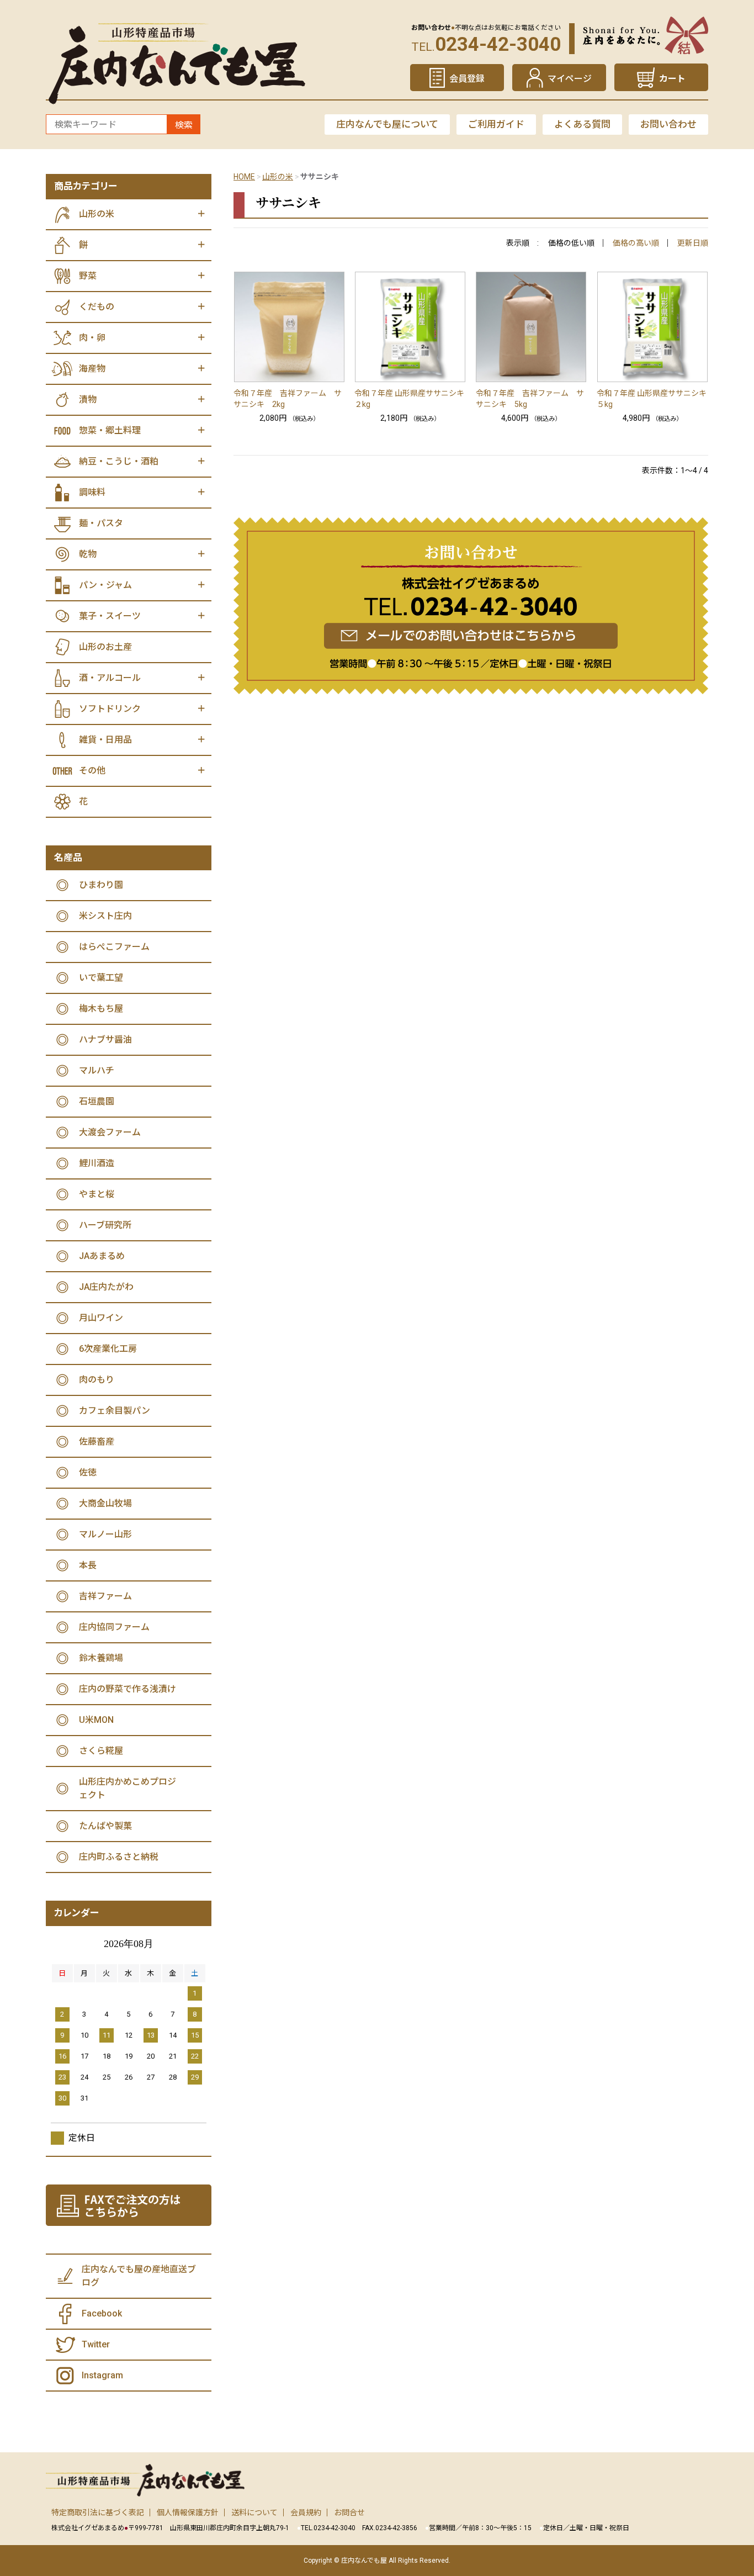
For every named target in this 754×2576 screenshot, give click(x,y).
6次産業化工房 (108, 1349)
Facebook (102, 2313)
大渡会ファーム (110, 1132)
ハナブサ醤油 (105, 1040)
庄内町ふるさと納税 (119, 1857)
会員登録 (467, 79)
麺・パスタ (101, 523)
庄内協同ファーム (114, 1627)
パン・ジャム (105, 585)
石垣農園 (97, 1101)
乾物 (88, 554)
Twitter (96, 2344)
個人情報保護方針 (188, 2512)
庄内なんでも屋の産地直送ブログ (139, 2276)
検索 (184, 125)
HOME (244, 177)
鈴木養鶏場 (101, 1658)
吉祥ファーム (105, 1596)
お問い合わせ (668, 124)
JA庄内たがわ (106, 1287)
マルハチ (97, 1070)
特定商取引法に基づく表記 (98, 2512)
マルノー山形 (105, 1534)
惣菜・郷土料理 (110, 430)
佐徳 (88, 1472)
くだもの (97, 307)
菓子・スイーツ (110, 616)
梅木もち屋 (101, 1009)
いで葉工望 (101, 978)
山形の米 (278, 177)
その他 (92, 771)
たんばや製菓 (105, 1826)
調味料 (92, 492)
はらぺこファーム (114, 947)
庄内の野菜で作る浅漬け (128, 1689)
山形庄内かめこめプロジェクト (128, 1788)
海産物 (92, 369)
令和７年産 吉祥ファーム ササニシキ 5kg (530, 399)
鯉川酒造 (97, 1163)
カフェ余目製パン (115, 1411)
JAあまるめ (102, 1256)
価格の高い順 (636, 243)
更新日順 (693, 243)
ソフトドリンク (110, 709)
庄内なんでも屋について (387, 124)
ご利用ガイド (496, 124)
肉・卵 (92, 338)
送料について (254, 2512)
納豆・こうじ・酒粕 (119, 461)
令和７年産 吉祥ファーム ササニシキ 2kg (288, 399)
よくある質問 (582, 124)
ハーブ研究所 (105, 1225)
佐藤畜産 (97, 1442)
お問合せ (349, 2512)
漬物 (88, 400)
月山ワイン (101, 1318)
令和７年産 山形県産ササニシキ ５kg (652, 399)
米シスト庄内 (105, 916)
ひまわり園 (101, 885)
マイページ (570, 79)
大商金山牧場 (105, 1503)
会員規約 (306, 2512)
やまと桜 (97, 1194)
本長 (88, 1565)
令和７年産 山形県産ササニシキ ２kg (410, 399)
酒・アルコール (110, 678)
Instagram (102, 2375)
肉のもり (97, 1380)
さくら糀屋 (101, 1751)
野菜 (88, 276)
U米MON (96, 1720)
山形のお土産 (105, 647)
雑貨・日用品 (105, 740)
